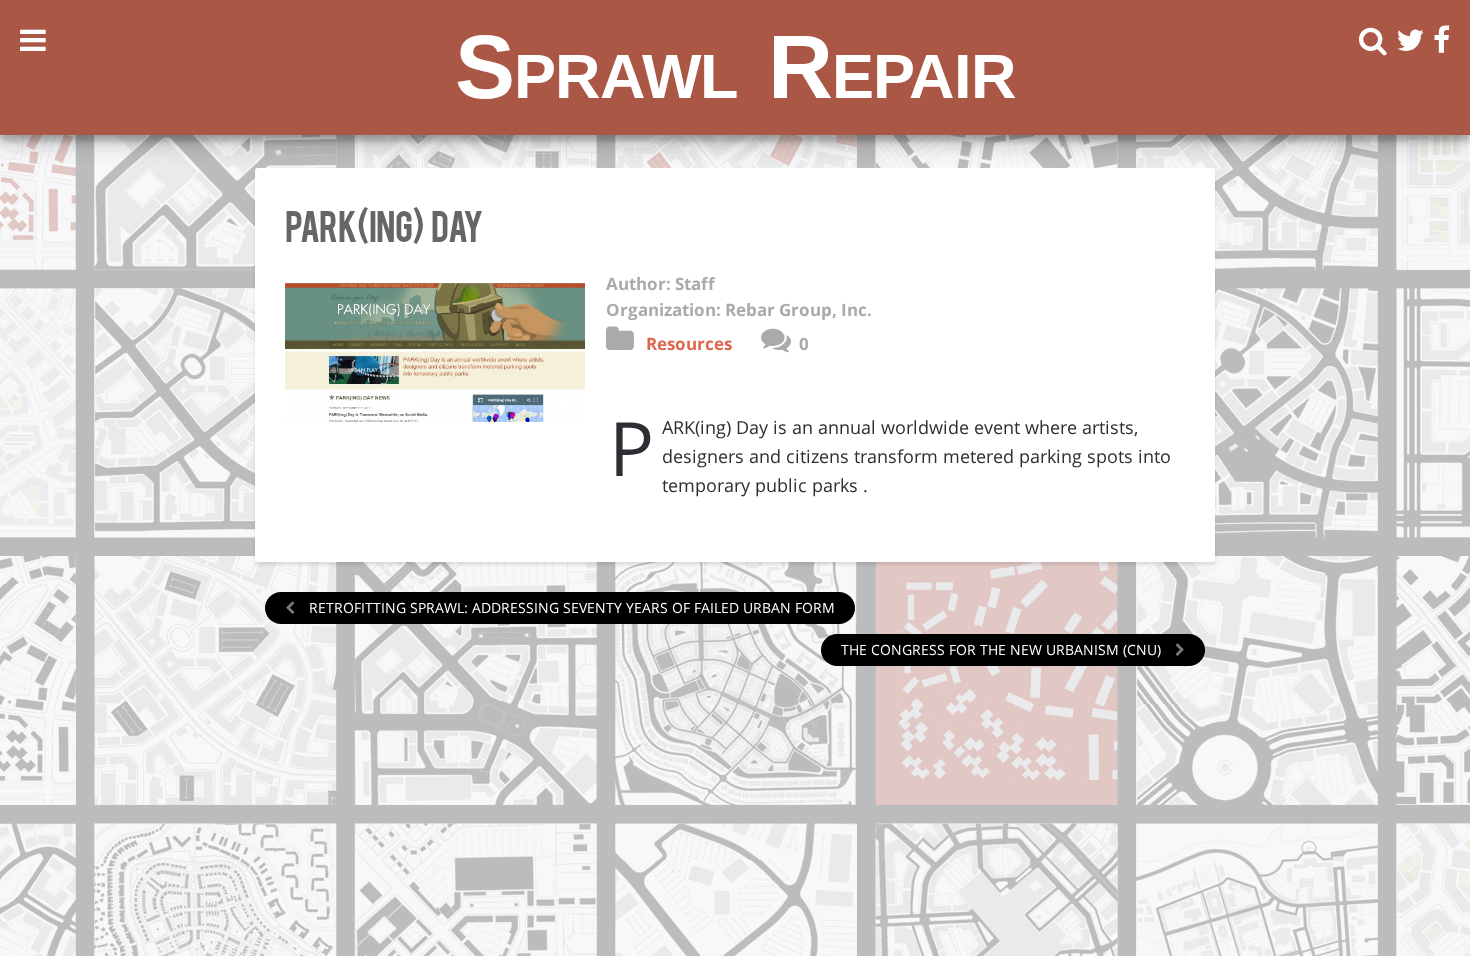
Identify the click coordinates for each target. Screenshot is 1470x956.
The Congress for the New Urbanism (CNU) (1003, 649)
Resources (689, 343)
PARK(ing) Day (384, 224)
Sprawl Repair (735, 67)
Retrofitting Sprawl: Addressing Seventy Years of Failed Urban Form (570, 607)
